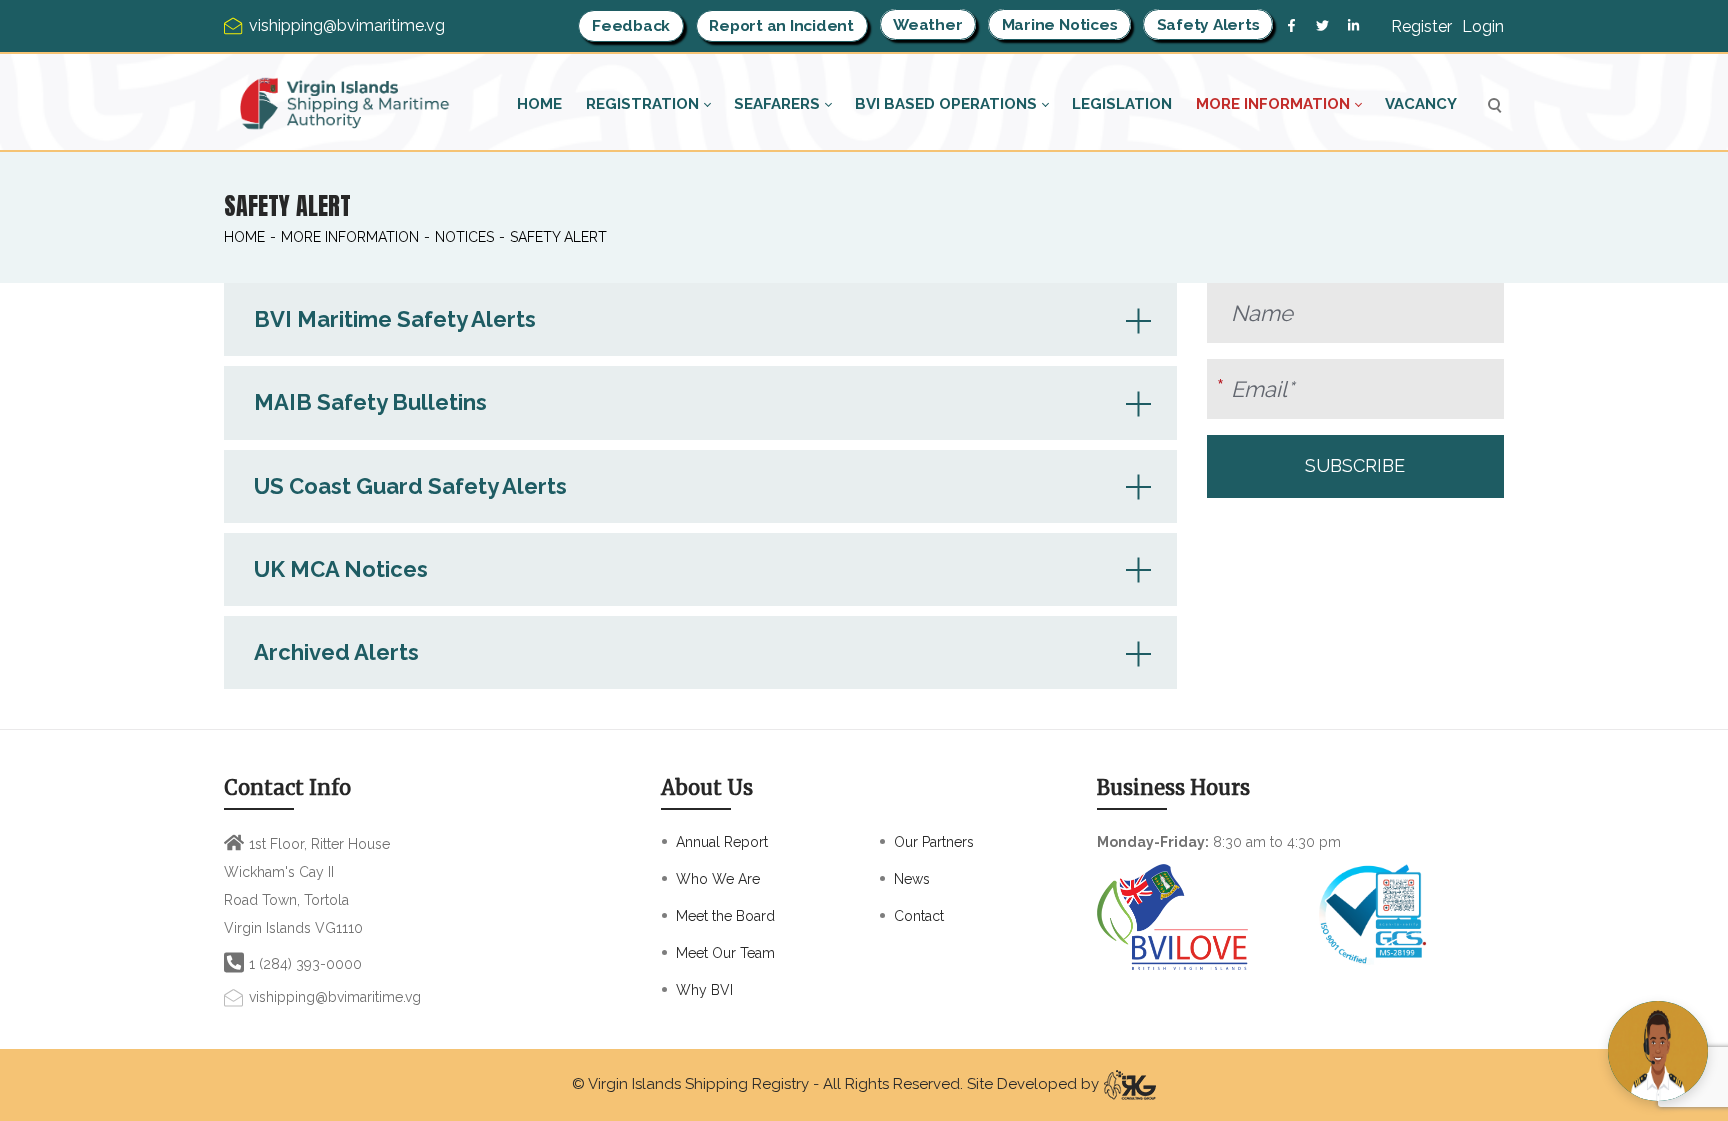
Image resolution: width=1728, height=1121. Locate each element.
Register (1421, 26)
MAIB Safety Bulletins (370, 402)
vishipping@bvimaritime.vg (335, 997)
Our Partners (934, 842)
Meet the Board (725, 916)
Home (244, 237)
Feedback (631, 25)
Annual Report (722, 842)
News (912, 879)
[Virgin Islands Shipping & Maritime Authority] (345, 104)
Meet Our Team (725, 953)
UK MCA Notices (341, 569)
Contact (919, 916)
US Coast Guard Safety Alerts (410, 486)
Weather (927, 24)
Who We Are (718, 879)
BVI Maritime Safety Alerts (395, 319)
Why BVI (704, 990)
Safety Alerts (1208, 24)
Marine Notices (1060, 24)
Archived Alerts (336, 652)
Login (1483, 26)
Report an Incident (781, 25)
